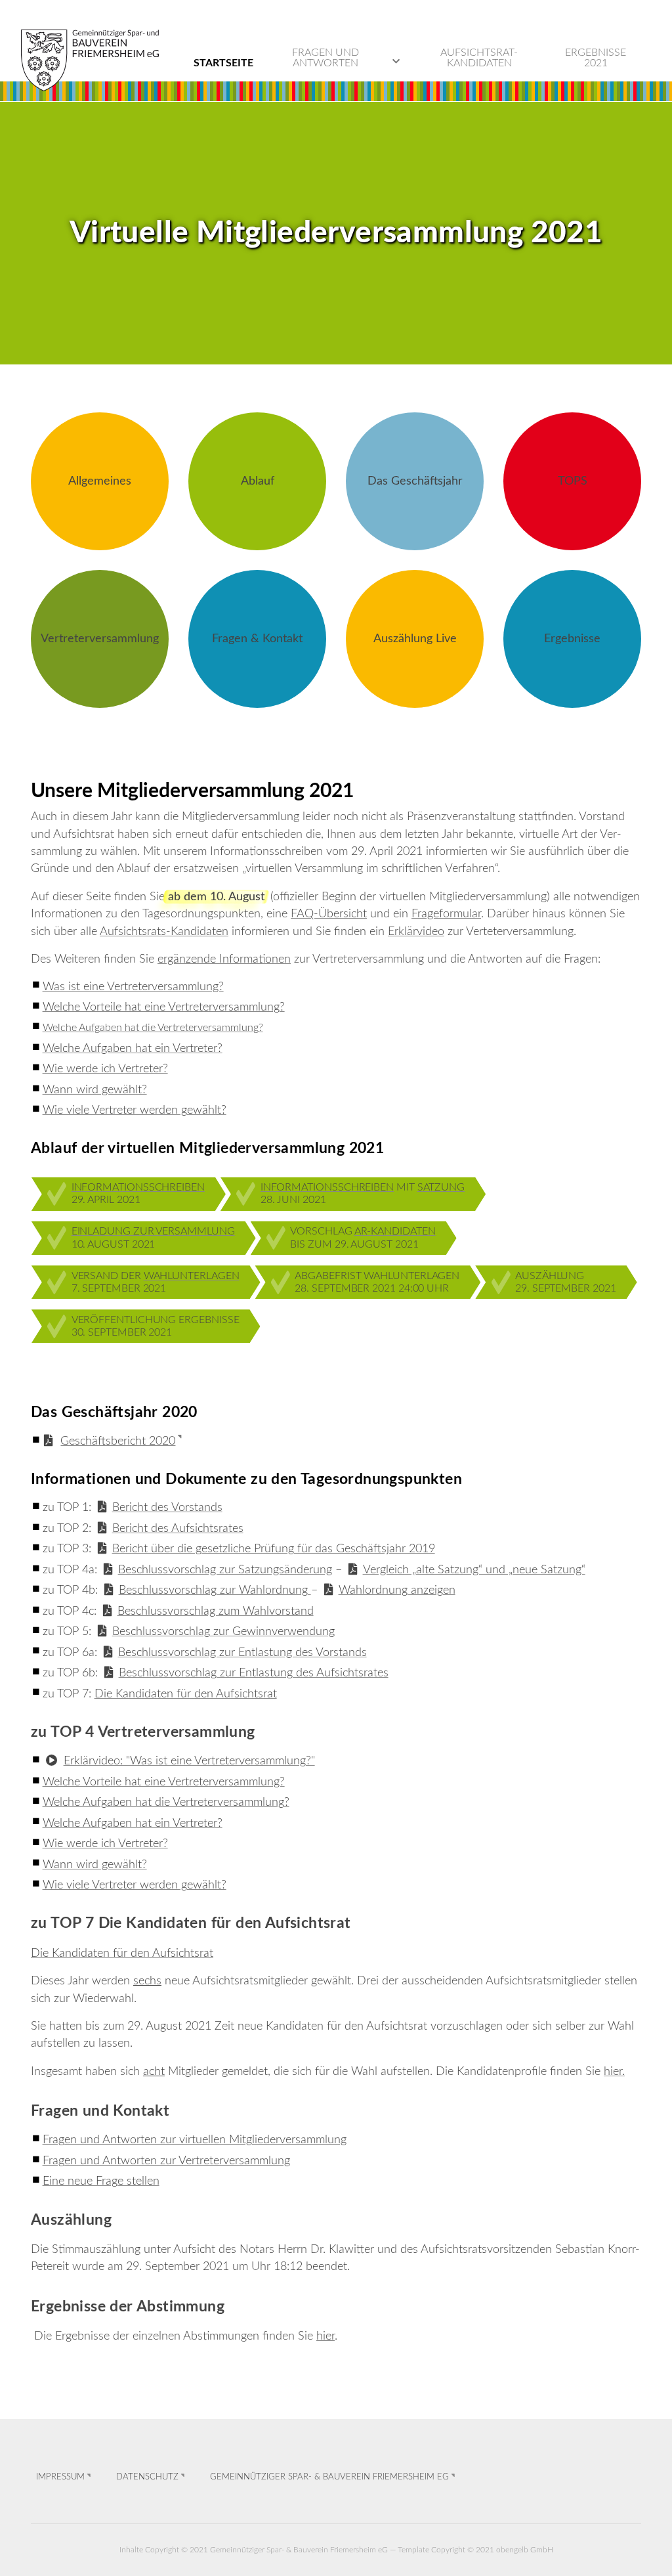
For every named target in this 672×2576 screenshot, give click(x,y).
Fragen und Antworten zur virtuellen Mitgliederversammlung (195, 2140)
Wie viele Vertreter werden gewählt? (135, 1110)
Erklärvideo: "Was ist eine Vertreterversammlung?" (189, 1761)
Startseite (223, 63)
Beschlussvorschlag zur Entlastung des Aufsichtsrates (254, 1673)
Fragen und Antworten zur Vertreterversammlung (166, 2161)
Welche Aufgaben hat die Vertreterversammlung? (153, 1028)
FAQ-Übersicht (329, 914)
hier (325, 2336)
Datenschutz (147, 2477)
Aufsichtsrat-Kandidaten (479, 58)
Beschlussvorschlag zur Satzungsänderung (225, 1570)
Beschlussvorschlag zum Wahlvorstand (216, 1611)
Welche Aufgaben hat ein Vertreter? (133, 1048)
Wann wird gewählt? (95, 1090)
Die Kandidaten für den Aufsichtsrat (186, 1694)
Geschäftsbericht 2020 (118, 1441)
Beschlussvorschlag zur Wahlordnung (215, 1590)
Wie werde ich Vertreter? (105, 1069)
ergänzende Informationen (224, 959)
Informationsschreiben (138, 1187)
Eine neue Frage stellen (101, 2181)
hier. (614, 2071)
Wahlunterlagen (192, 1276)
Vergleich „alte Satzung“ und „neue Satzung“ (474, 1570)
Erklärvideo (416, 931)
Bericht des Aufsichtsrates (178, 1528)
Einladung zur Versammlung (153, 1231)
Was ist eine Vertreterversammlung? (133, 987)
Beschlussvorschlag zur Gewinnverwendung (223, 1631)
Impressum (60, 2477)
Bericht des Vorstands (167, 1507)
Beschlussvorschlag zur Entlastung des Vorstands (242, 1652)
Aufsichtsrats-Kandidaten (164, 931)
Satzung (441, 1187)
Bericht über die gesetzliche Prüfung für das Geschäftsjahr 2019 (274, 1549)
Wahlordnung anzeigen (397, 1590)
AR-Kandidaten (395, 1231)
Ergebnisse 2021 (596, 58)
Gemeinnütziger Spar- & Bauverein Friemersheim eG (329, 2477)
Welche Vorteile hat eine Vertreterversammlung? (164, 1007)
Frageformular (446, 914)
